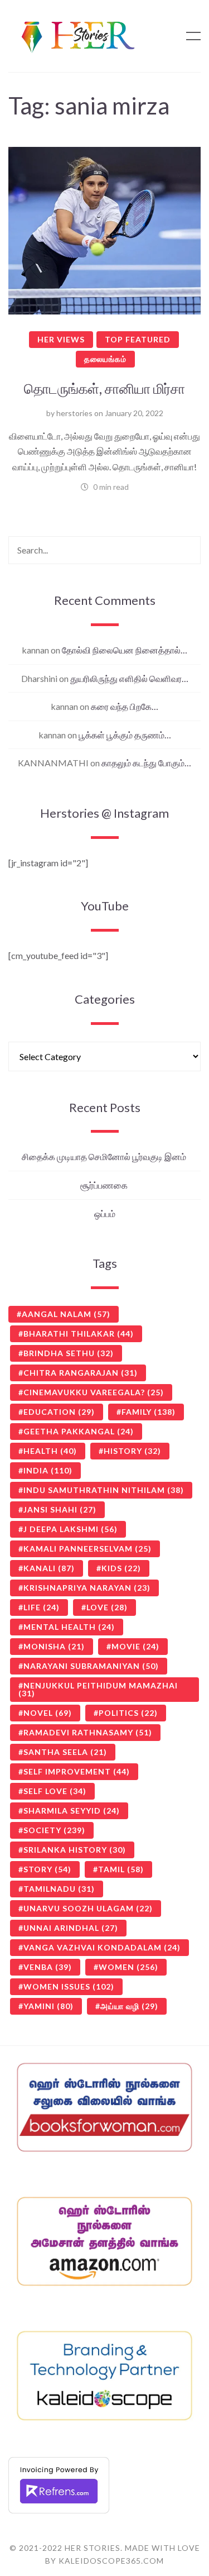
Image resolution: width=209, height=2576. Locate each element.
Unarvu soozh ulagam (88, 1908)
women (128, 1967)
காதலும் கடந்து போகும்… (146, 763)
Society (54, 1830)
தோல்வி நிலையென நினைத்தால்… (125, 650)
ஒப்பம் (105, 1213)
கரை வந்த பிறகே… (125, 706)
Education (59, 1412)
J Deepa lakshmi (71, 1529)
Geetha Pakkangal (79, 1431)
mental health (69, 1627)
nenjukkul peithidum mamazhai (98, 1689)
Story (47, 1869)
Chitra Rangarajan (81, 1373)
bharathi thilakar (79, 1334)
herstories (74, 413)
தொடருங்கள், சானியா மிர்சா (104, 388)
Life (42, 1607)
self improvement (77, 1771)
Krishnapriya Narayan (87, 1588)
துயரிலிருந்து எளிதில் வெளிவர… (129, 678)
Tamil (121, 1869)
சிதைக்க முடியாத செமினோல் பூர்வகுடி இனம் (105, 1156)
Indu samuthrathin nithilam (104, 1490)
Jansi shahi (60, 1509)
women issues (69, 1986)
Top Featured (138, 339)
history (132, 1451)
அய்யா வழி (129, 2006)
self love (55, 1791)
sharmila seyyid (72, 1811)
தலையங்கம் (105, 359)
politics (128, 1713)
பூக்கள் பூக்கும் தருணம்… (125, 735)
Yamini (48, 2006)
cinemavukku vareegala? (94, 1392)
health (50, 1451)
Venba (48, 1967)
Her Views (61, 339)
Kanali (49, 1568)
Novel (48, 1713)
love (107, 1607)
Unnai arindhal (71, 1928)
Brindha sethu (69, 1353)
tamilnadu (59, 1889)
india (48, 1470)
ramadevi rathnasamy (88, 1732)
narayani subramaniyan (91, 1666)
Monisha (54, 1646)
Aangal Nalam (66, 1314)
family (149, 1412)
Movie (135, 1646)
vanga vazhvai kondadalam (102, 1947)
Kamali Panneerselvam (88, 1549)
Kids (121, 1568)
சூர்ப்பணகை (105, 1185)
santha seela (65, 1752)
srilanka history (75, 1850)
